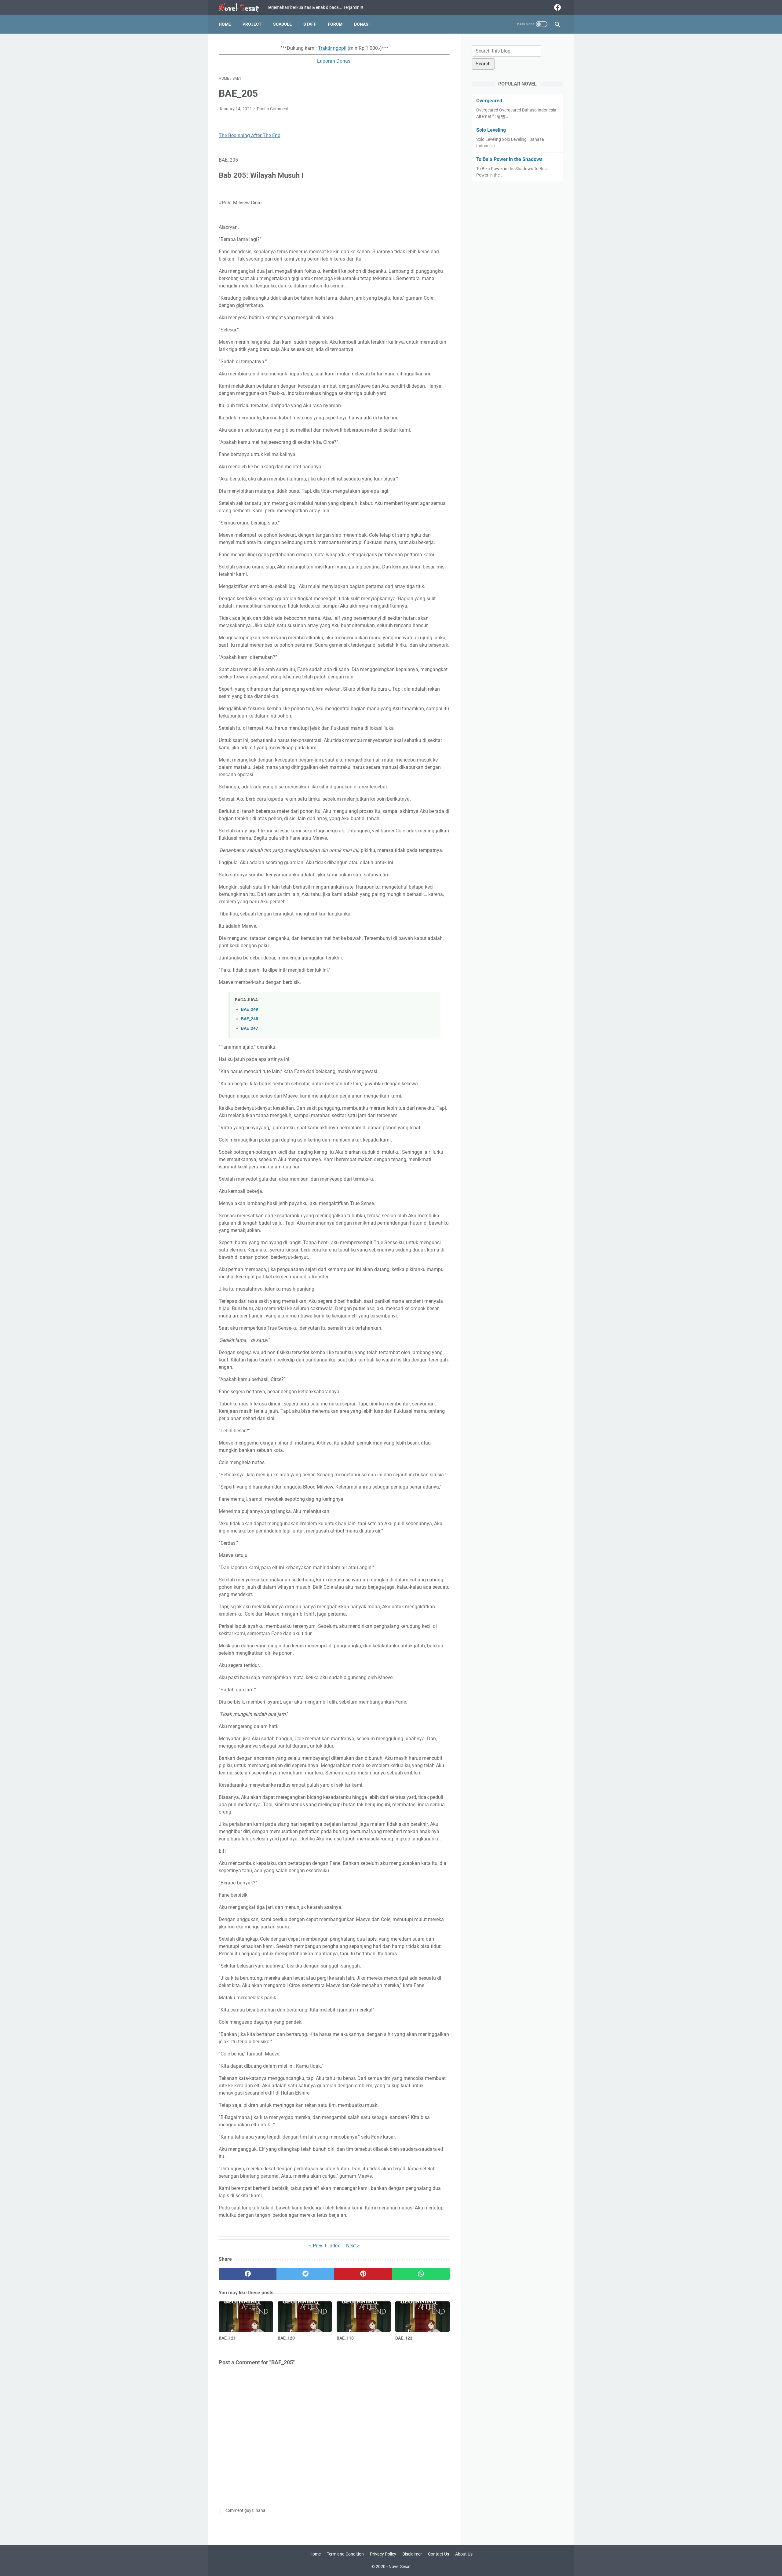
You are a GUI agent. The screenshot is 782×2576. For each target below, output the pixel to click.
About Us (464, 2554)
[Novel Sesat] (243, 7)
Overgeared (489, 101)
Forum (335, 24)
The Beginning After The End (250, 135)
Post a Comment (273, 109)
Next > (353, 2246)
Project (252, 24)
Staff (310, 24)
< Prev (316, 2246)
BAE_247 (250, 1028)
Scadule (282, 24)
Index (334, 2246)
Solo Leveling (491, 130)
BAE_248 (250, 1019)
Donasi (362, 24)
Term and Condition (345, 2554)
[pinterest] (363, 2274)
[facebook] (557, 7)
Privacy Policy (383, 2554)
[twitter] (305, 2274)
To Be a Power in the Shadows (509, 159)
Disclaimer (412, 2554)
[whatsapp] (421, 2274)
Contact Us (439, 2554)
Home (225, 24)
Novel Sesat (400, 2567)
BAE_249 (250, 1009)
